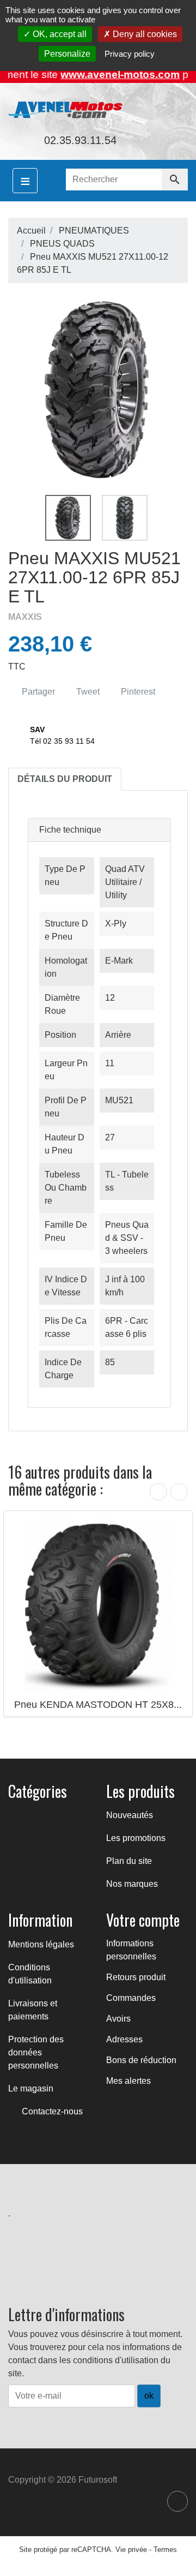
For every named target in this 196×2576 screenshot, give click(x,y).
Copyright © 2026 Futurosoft (63, 2480)
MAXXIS (25, 617)
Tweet (87, 692)
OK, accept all (59, 34)
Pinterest (137, 692)
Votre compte (143, 1920)
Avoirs (118, 2019)
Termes (165, 2550)
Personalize (67, 54)
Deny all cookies (144, 34)
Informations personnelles (131, 1950)
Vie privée (131, 2550)
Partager (37, 692)
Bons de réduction (141, 2060)
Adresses (124, 2039)
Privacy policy (130, 54)
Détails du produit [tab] (65, 779)
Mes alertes (128, 2081)
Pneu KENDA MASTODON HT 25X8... (98, 1705)
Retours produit (136, 1977)
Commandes (131, 1998)
